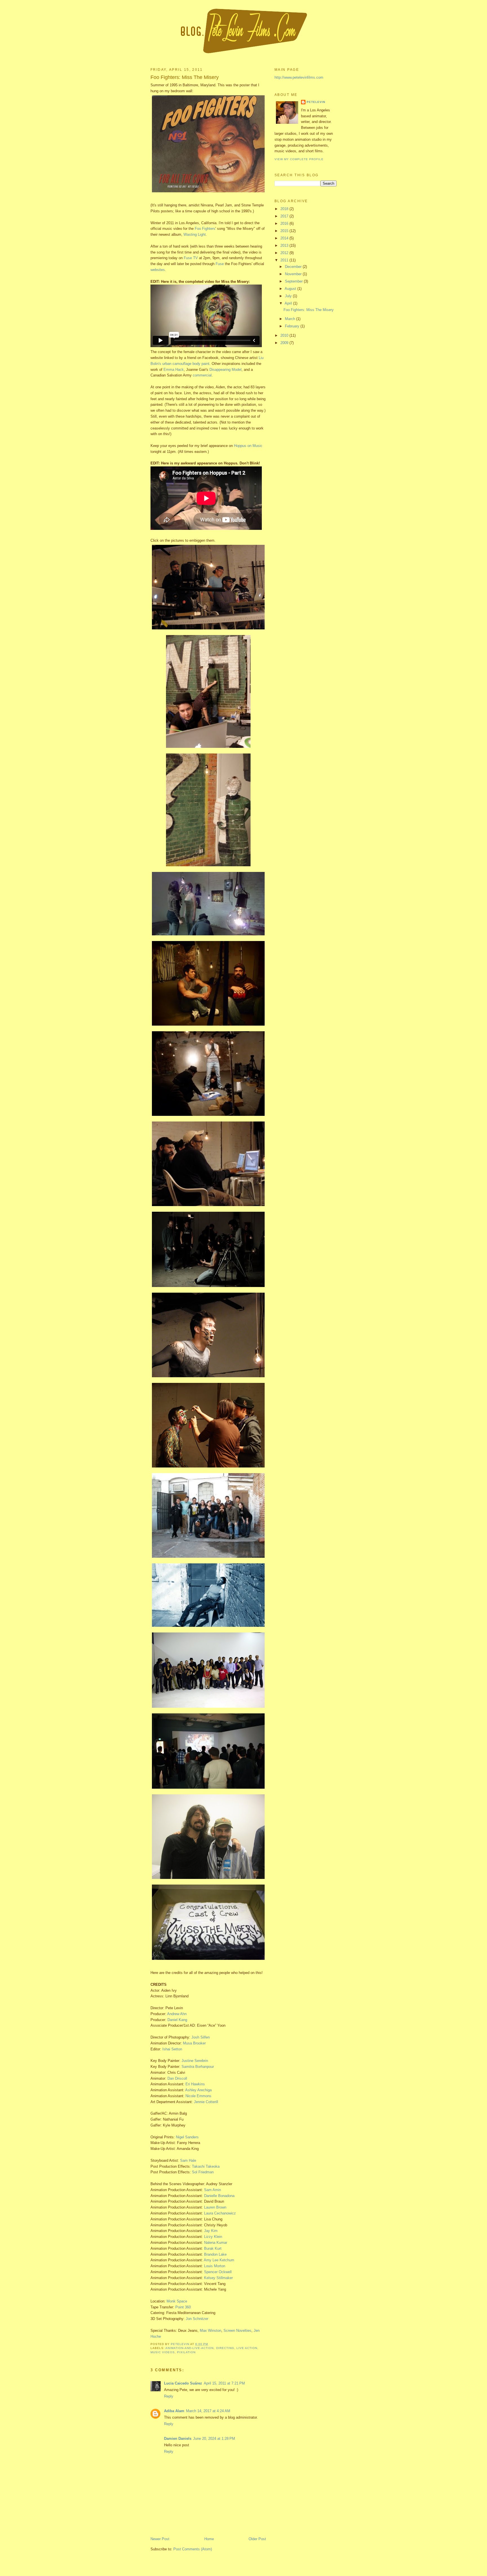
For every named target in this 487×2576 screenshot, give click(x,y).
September (294, 281)
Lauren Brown (215, 2207)
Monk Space (177, 2301)
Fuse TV (191, 258)
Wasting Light (195, 234)
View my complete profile (299, 159)
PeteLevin (316, 102)
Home (209, 2539)
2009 (285, 343)
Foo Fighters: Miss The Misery (309, 310)
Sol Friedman (203, 2172)
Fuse (220, 264)
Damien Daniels (178, 2439)
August (291, 289)
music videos (163, 2352)
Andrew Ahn (177, 2014)
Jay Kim (211, 2231)
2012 (285, 253)
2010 (285, 335)
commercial (202, 375)
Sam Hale (188, 2160)
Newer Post (160, 2539)
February (293, 326)
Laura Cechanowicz (220, 2213)
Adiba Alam (174, 2411)
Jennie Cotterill (206, 2102)
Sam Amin (212, 2190)
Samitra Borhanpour (198, 2067)
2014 (285, 238)
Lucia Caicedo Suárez (183, 2383)
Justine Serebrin (195, 2061)
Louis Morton (215, 2266)
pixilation (186, 2352)
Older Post (257, 2539)
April (289, 303)
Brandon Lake (215, 2254)
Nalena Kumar (216, 2243)
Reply (169, 2396)
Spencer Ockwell (218, 2272)
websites (158, 270)
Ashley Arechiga (198, 2090)
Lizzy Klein (213, 2237)
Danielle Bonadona (219, 2196)
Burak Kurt (213, 2248)
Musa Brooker (194, 2043)
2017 (285, 216)
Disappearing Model (225, 370)
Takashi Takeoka (206, 2166)
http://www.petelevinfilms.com (299, 77)
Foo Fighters (205, 229)
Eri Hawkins (195, 2084)
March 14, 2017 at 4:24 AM (208, 2411)
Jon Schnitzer (197, 2319)
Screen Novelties (237, 2331)
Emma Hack (174, 370)
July (289, 296)
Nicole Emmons (198, 2096)
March (291, 319)
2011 (285, 260)
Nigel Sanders (187, 2137)
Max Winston (211, 2331)
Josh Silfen (201, 2037)
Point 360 (183, 2307)
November (294, 274)
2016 (285, 223)
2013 (285, 245)
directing (225, 2348)
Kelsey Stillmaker (218, 2278)
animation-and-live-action (190, 2348)
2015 (285, 231)
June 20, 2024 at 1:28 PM (214, 2439)
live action (247, 2348)
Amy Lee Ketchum (219, 2260)
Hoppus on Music (248, 446)
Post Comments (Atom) (193, 2549)
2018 (285, 209)
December (294, 267)
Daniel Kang (177, 2020)
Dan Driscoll (177, 2078)
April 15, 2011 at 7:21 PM (224, 2383)
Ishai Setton (172, 2049)
